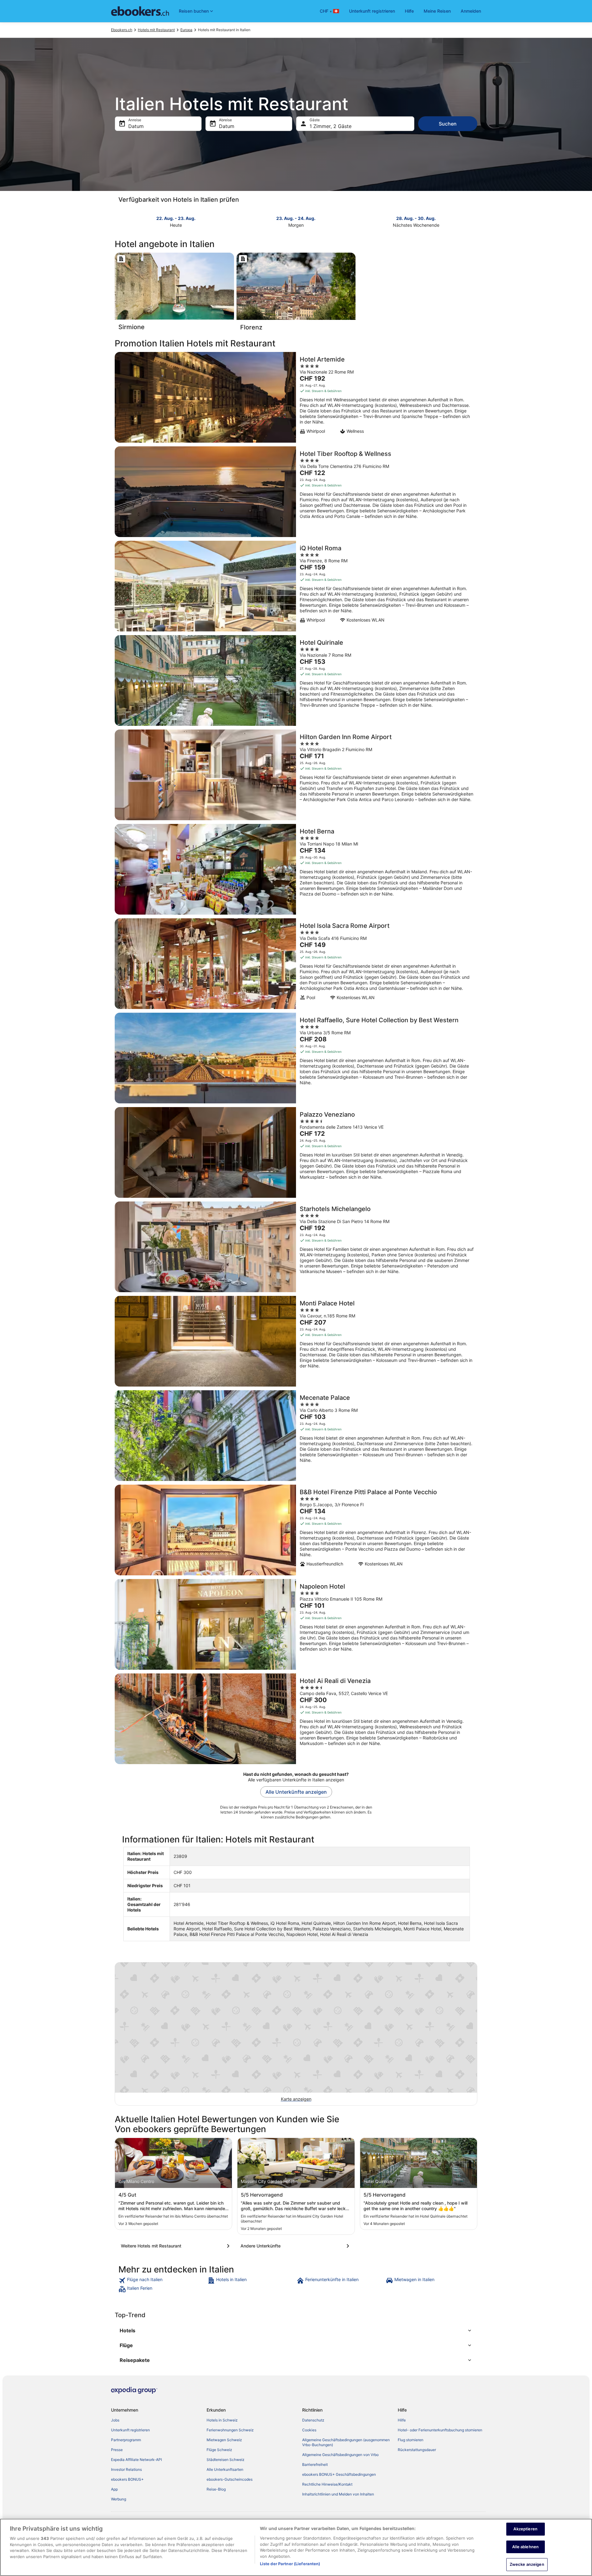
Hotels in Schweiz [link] (222, 2420)
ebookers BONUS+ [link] (127, 2479)
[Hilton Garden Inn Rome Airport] (296, 775)
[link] (162, 2280)
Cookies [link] (309, 2430)
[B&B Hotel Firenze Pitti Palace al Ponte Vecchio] (296, 1530)
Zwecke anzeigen (527, 2564)
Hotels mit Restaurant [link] (156, 30)
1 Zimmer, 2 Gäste (331, 126)
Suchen (448, 124)
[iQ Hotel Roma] (296, 586)
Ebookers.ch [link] (122, 30)
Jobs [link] (115, 2420)
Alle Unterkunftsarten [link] (225, 2469)
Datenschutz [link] (313, 2420)
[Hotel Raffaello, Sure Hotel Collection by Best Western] (296, 1058)
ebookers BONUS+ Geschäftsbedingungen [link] (339, 2474)
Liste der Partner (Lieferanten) (290, 2564)
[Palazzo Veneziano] (296, 1152)
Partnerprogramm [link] (126, 2440)
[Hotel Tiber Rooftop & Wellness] (296, 492)
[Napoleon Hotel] (296, 1624)
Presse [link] (117, 2450)
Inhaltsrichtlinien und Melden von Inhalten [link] (338, 2494)
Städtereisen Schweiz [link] (226, 2460)
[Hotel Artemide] (296, 397)
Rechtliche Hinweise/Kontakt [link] (327, 2484)
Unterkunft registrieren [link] (130, 2430)
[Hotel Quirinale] (296, 680)
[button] (296, 2330)
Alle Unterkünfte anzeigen (296, 1792)
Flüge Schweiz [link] (219, 2450)
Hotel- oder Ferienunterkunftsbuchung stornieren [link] (440, 2430)
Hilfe (409, 11)
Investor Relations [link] (126, 2469)
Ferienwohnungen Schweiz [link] (230, 2430)
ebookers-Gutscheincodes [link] (230, 2479)
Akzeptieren (525, 2529)
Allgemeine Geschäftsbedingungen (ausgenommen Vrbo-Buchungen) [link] (346, 2442)
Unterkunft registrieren (372, 11)
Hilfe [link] (402, 2420)
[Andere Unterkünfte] (296, 2246)
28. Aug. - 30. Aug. (416, 218)
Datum (136, 126)
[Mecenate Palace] (296, 1436)
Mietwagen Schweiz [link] (224, 2440)
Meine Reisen (437, 11)
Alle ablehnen (525, 2547)
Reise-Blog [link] (216, 2489)
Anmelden (471, 11)
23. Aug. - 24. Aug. (296, 218)
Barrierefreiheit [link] (315, 2464)
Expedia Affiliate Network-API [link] (136, 2460)
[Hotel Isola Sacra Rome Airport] (296, 964)
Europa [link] (186, 30)
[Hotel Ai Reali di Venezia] (296, 1719)
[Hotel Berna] (296, 869)
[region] (296, 2547)
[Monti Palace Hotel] (296, 1341)
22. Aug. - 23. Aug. (176, 218)
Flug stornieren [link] (411, 2440)
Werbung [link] (119, 2499)
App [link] (114, 2489)
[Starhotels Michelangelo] (296, 1247)
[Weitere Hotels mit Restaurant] (176, 2246)
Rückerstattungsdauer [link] (417, 2450)
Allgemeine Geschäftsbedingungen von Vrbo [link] (340, 2455)
